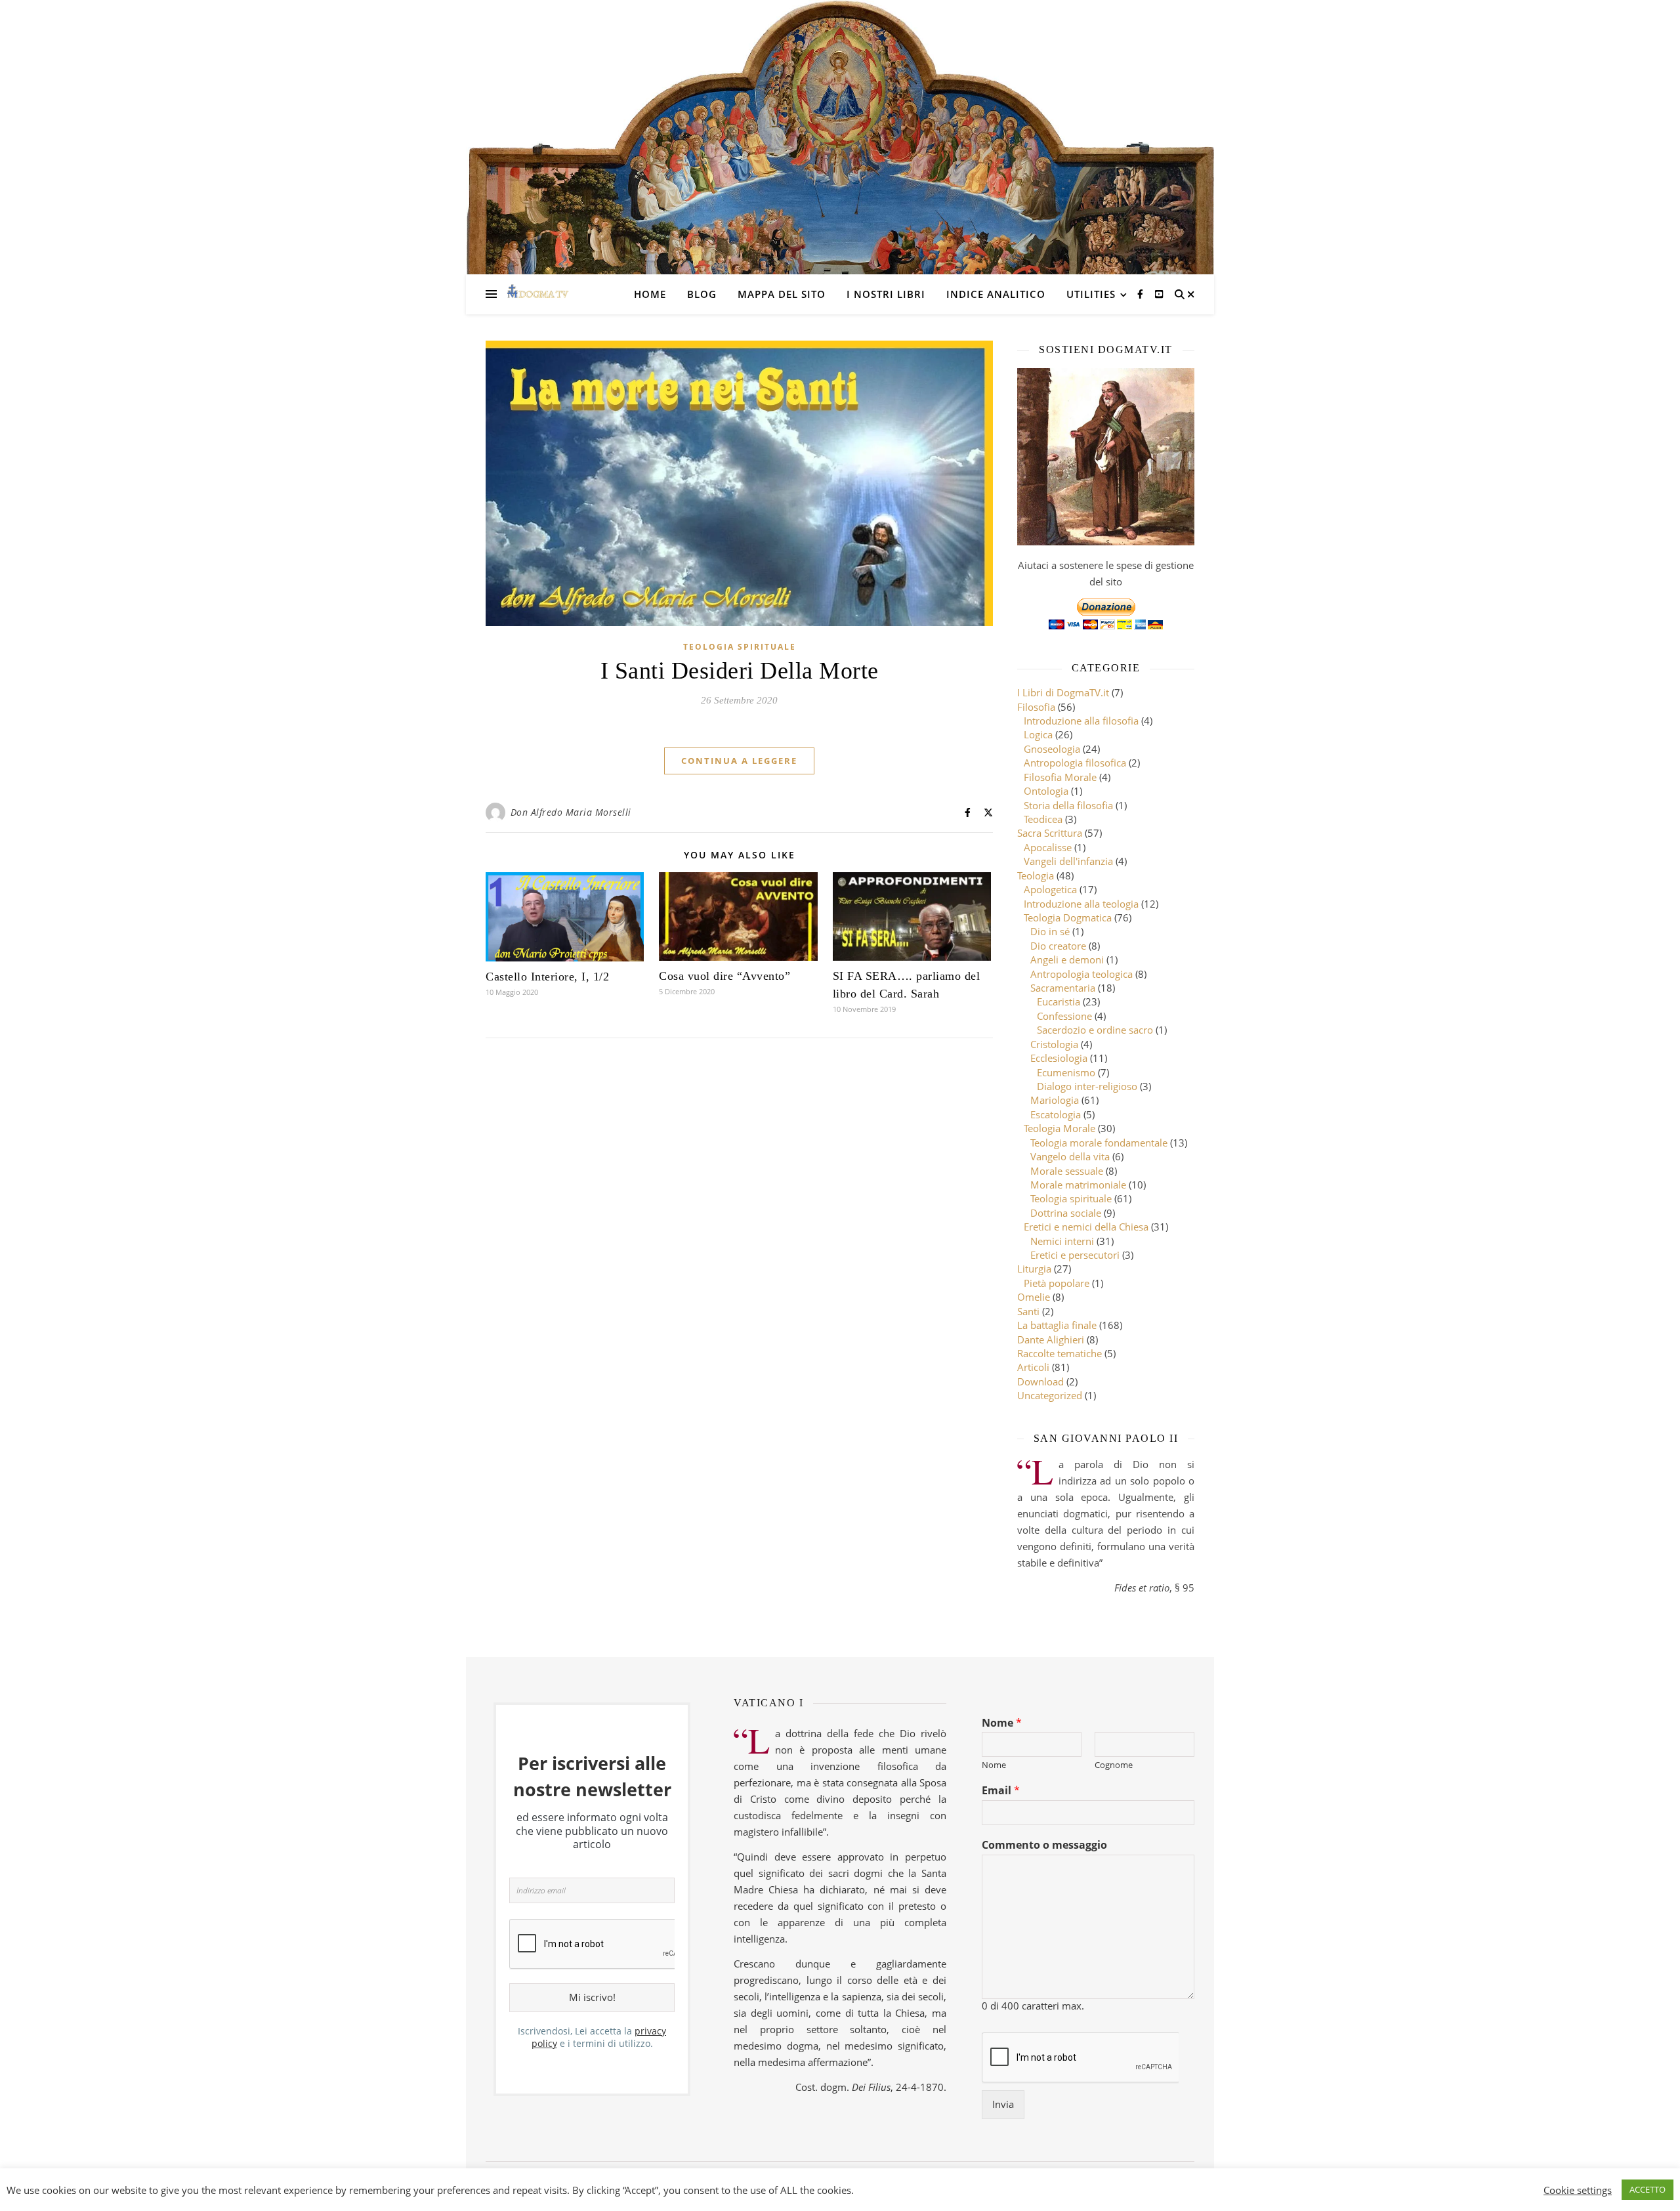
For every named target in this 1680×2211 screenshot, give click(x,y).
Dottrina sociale (1066, 1213)
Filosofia (1036, 707)
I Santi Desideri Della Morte (740, 671)
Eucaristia (1059, 1001)
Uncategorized (1050, 1395)
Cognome (1114, 1765)
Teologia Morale (1060, 1128)
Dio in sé (1050, 931)
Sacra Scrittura (1050, 833)
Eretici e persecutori (1075, 1255)
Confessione (1064, 1016)
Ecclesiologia (1059, 1058)
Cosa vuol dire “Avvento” (724, 976)
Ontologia (1046, 791)
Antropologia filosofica (1075, 763)
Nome (1002, 1723)
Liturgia (1034, 1269)
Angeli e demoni (1067, 959)
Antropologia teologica (1081, 974)
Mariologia (1055, 1100)
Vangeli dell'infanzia (1068, 861)
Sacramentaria (1063, 988)
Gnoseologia (1052, 749)
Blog (702, 294)
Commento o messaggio (1044, 1845)
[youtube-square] (1159, 294)
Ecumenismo (1066, 1072)
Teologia (1036, 875)
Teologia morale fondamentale (1099, 1143)
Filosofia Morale (1060, 777)
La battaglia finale (1057, 1325)
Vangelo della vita (1070, 1156)
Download (1040, 1381)
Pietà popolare (1057, 1283)
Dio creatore (1058, 946)
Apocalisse (1048, 847)
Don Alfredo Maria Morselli (571, 812)
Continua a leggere (739, 761)
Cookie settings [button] (1578, 2190)
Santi (1028, 1311)
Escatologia (1056, 1114)
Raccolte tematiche (1060, 1353)
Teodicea (1043, 819)
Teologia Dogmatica (1068, 917)
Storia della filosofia (1068, 805)
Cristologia (1054, 1044)
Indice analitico (996, 294)
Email (1001, 1791)
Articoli (1033, 1367)
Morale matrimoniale (1078, 1185)
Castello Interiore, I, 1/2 (547, 977)
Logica (1038, 734)
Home (650, 294)
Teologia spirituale (740, 647)
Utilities (1091, 294)
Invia (1003, 2104)
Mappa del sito (782, 294)
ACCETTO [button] (1648, 2189)
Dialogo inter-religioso (1087, 1086)
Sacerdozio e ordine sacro (1095, 1030)
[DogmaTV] (538, 294)
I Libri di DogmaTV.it (1063, 692)
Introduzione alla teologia (1081, 904)
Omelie (1034, 1297)
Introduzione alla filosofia (1081, 721)
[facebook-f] (1142, 294)
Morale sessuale (1067, 1171)
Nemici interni (1062, 1241)
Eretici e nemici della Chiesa (1086, 1227)
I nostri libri (886, 294)
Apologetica (1050, 889)
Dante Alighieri (1051, 1339)
